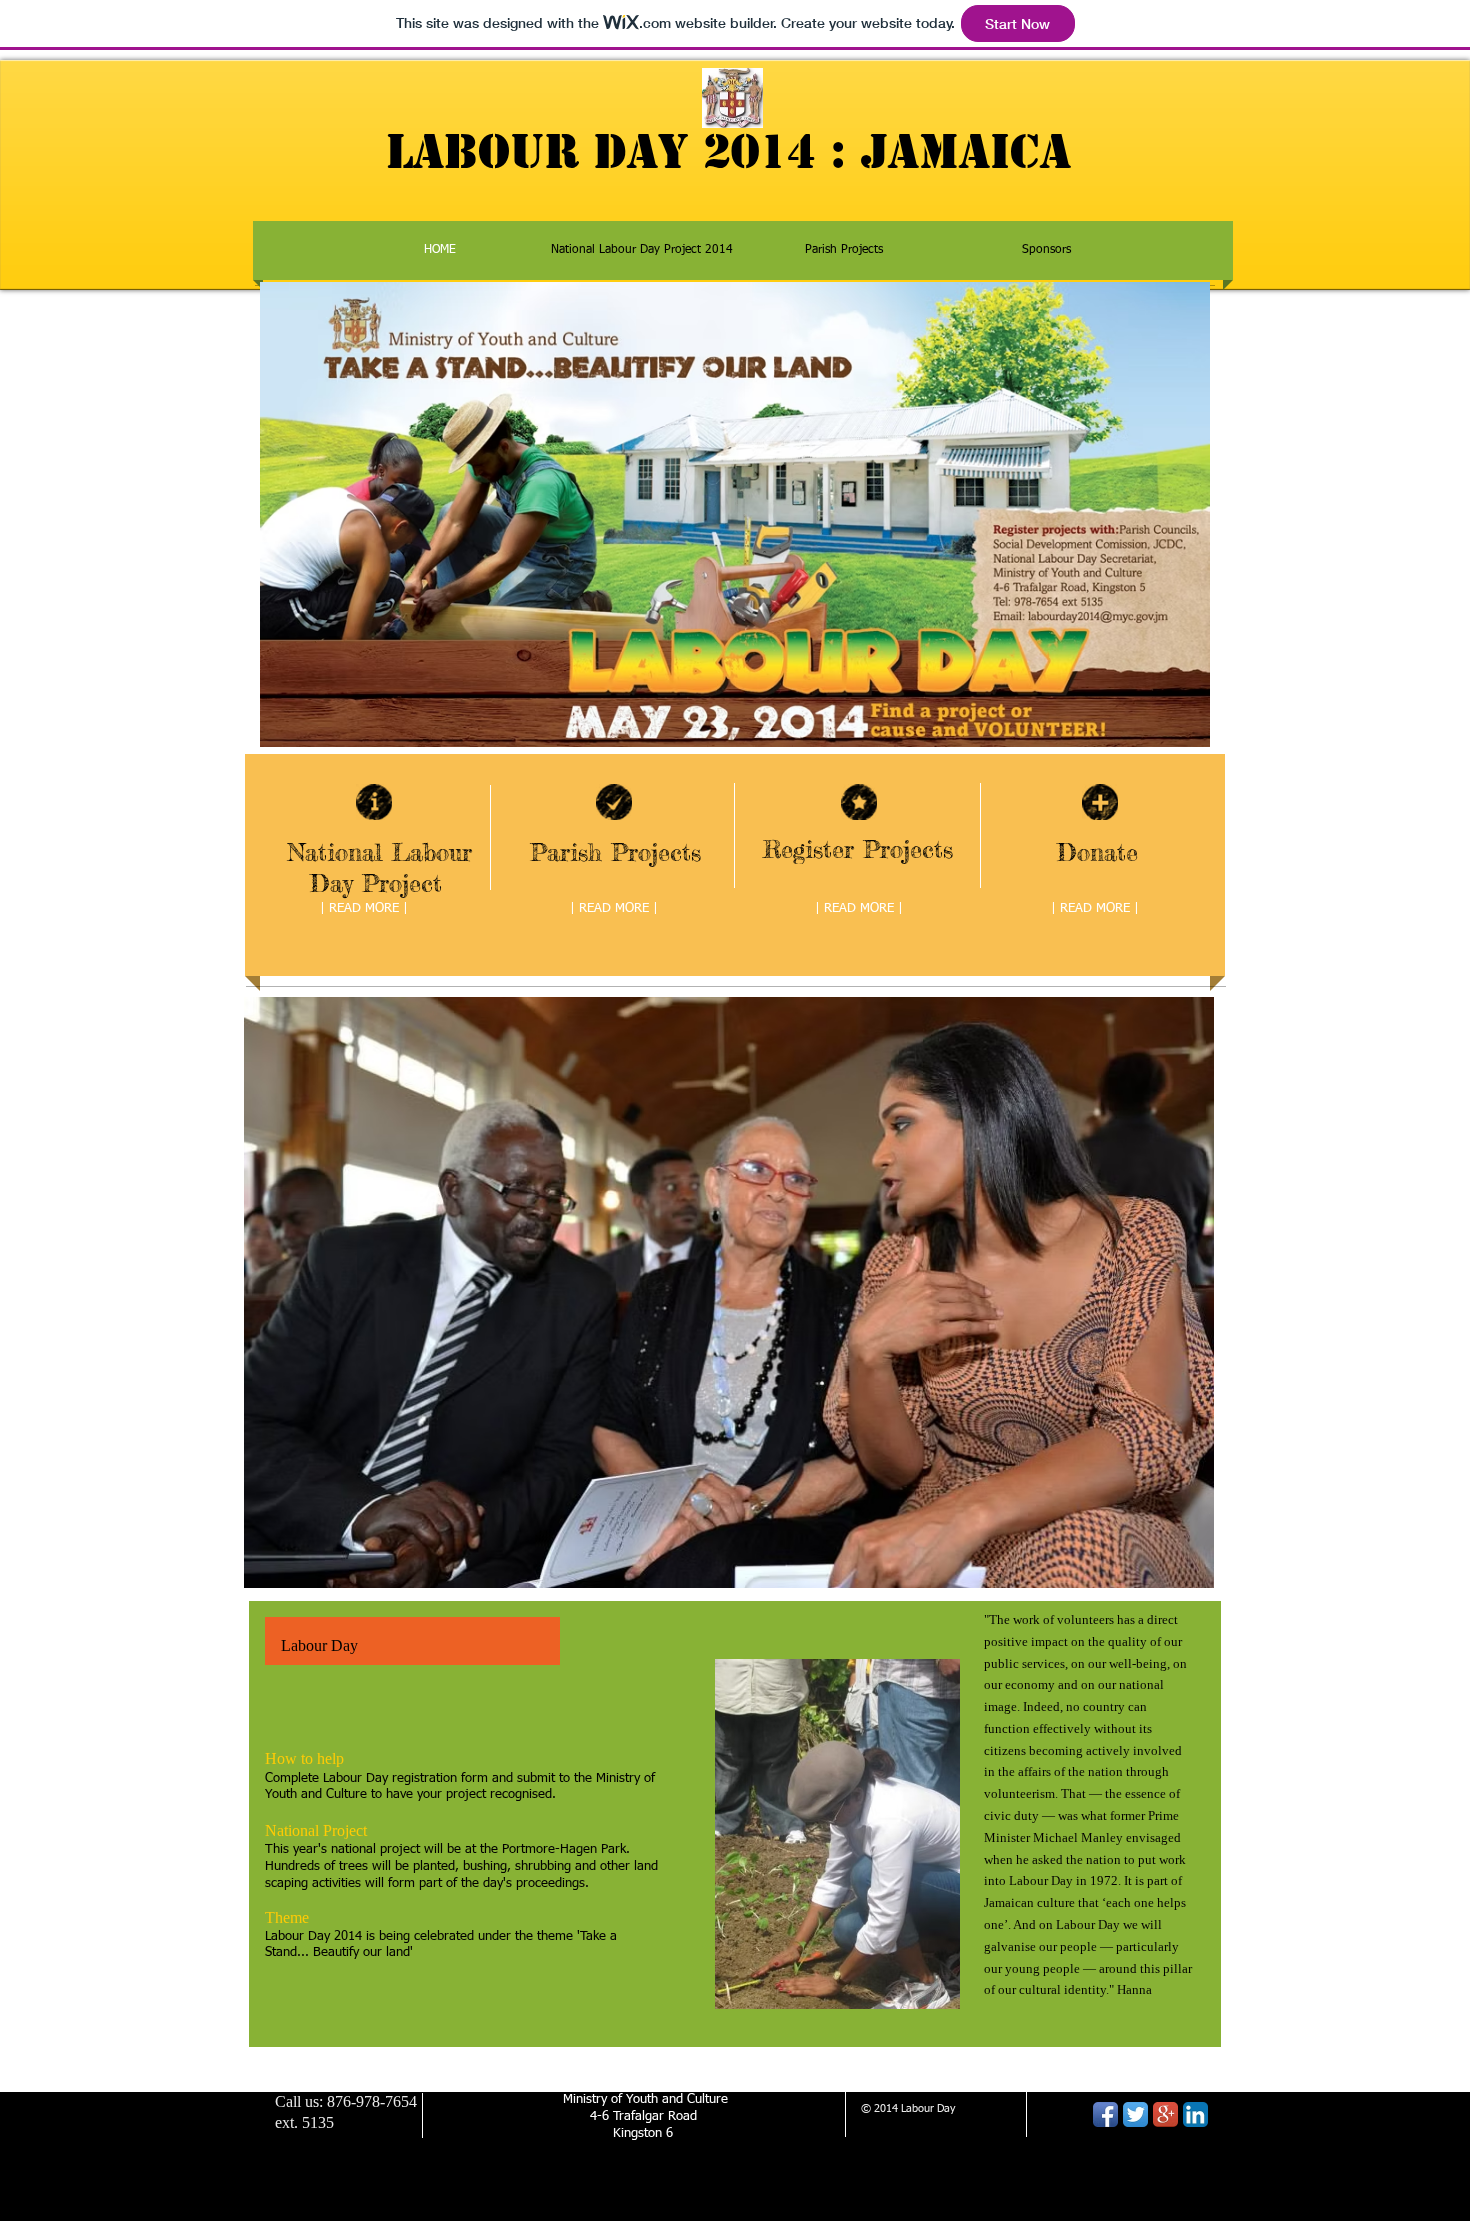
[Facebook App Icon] (1105, 2114)
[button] (729, 1292)
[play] (1172, 1570)
